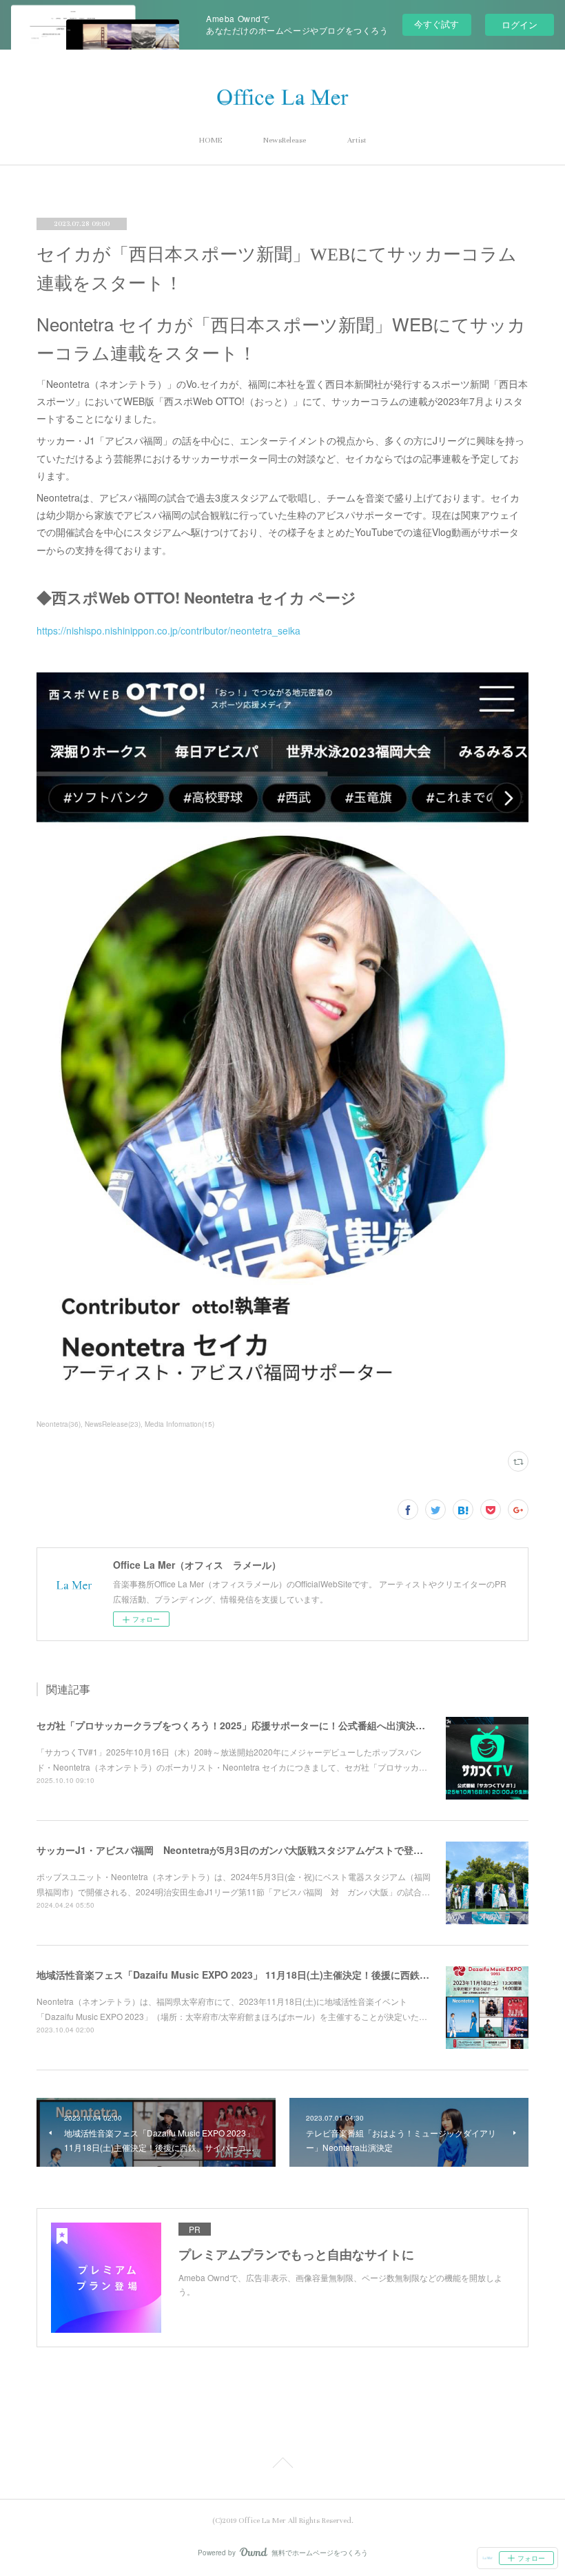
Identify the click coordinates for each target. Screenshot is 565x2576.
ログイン (520, 24)
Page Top (282, 2465)
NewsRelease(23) (113, 1424)
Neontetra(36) (59, 1424)
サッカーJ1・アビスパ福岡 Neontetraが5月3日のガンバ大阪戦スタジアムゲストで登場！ (235, 1850)
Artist (357, 140)
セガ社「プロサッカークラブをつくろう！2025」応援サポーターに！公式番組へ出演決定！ (236, 1725)
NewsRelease (285, 140)
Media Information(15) (179, 1424)
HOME (210, 140)
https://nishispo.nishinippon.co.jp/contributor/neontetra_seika (168, 630)
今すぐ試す (436, 24)
